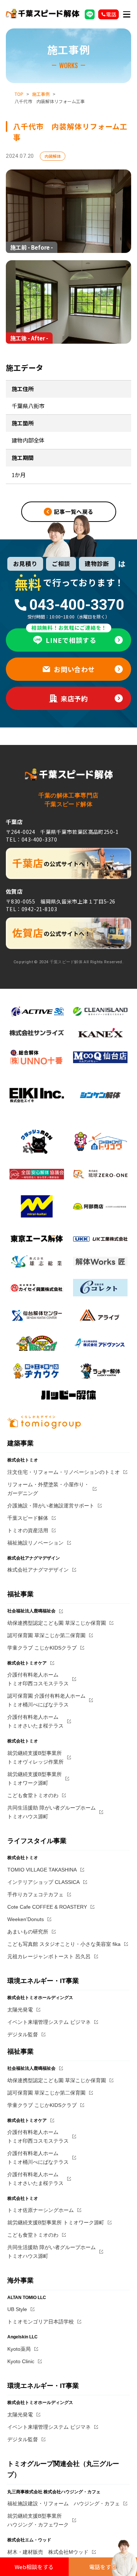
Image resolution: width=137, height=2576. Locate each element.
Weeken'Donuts (26, 1919)
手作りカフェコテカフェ (35, 1894)
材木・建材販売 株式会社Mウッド (48, 2552)
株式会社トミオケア (27, 1663)
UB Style (17, 2309)
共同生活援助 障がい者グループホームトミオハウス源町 (52, 1812)
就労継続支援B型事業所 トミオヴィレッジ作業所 (35, 1757)
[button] (127, 14)
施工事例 (41, 94)
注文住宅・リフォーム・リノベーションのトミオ (64, 1472)
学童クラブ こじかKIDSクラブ (42, 1648)
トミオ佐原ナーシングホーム (41, 2210)
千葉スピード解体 (28, 1518)
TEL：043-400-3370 (31, 839)
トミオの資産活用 (28, 1530)
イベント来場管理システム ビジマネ (49, 2022)
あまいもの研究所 (28, 1932)
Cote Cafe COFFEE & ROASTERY (47, 1907)
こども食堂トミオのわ (33, 1795)
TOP (19, 94)
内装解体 (53, 156)
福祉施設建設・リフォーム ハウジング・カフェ (64, 2503)
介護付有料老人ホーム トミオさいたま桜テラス (35, 1721)
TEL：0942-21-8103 (31, 909)
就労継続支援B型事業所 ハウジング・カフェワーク (38, 2520)
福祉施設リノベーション (35, 1543)
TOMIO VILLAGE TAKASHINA (42, 1870)
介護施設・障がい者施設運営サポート (51, 1506)
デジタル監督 (23, 2034)
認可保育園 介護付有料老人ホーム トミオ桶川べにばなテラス (46, 1700)
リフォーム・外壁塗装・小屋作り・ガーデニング (48, 1489)
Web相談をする (34, 2567)
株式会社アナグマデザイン (38, 1570)
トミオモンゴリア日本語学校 (41, 2322)
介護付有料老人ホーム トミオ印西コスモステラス (38, 1679)
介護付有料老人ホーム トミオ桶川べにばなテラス (38, 2158)
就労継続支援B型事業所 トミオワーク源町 (35, 1779)
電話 (111, 14)
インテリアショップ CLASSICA (43, 1882)
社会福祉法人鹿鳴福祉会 (31, 1611)
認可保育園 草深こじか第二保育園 (46, 1635)
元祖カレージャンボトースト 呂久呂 (49, 1956)
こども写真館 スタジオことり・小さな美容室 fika (64, 1944)
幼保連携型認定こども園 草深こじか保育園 (57, 1623)
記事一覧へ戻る (74, 512)
